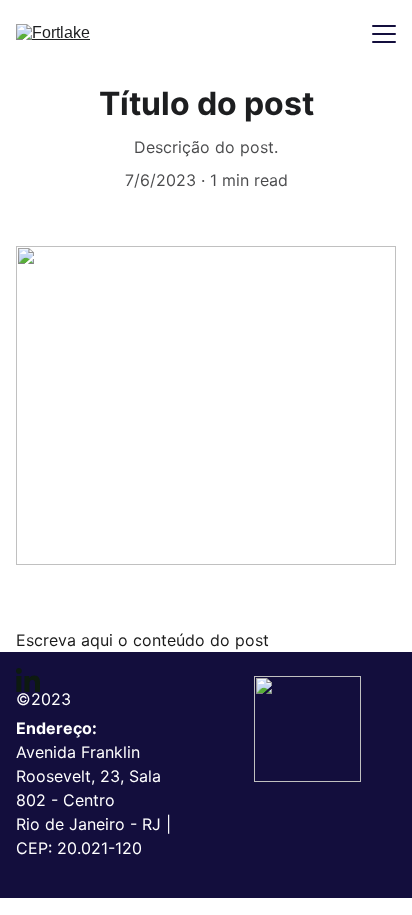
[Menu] (384, 34)
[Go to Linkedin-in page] (28, 680)
